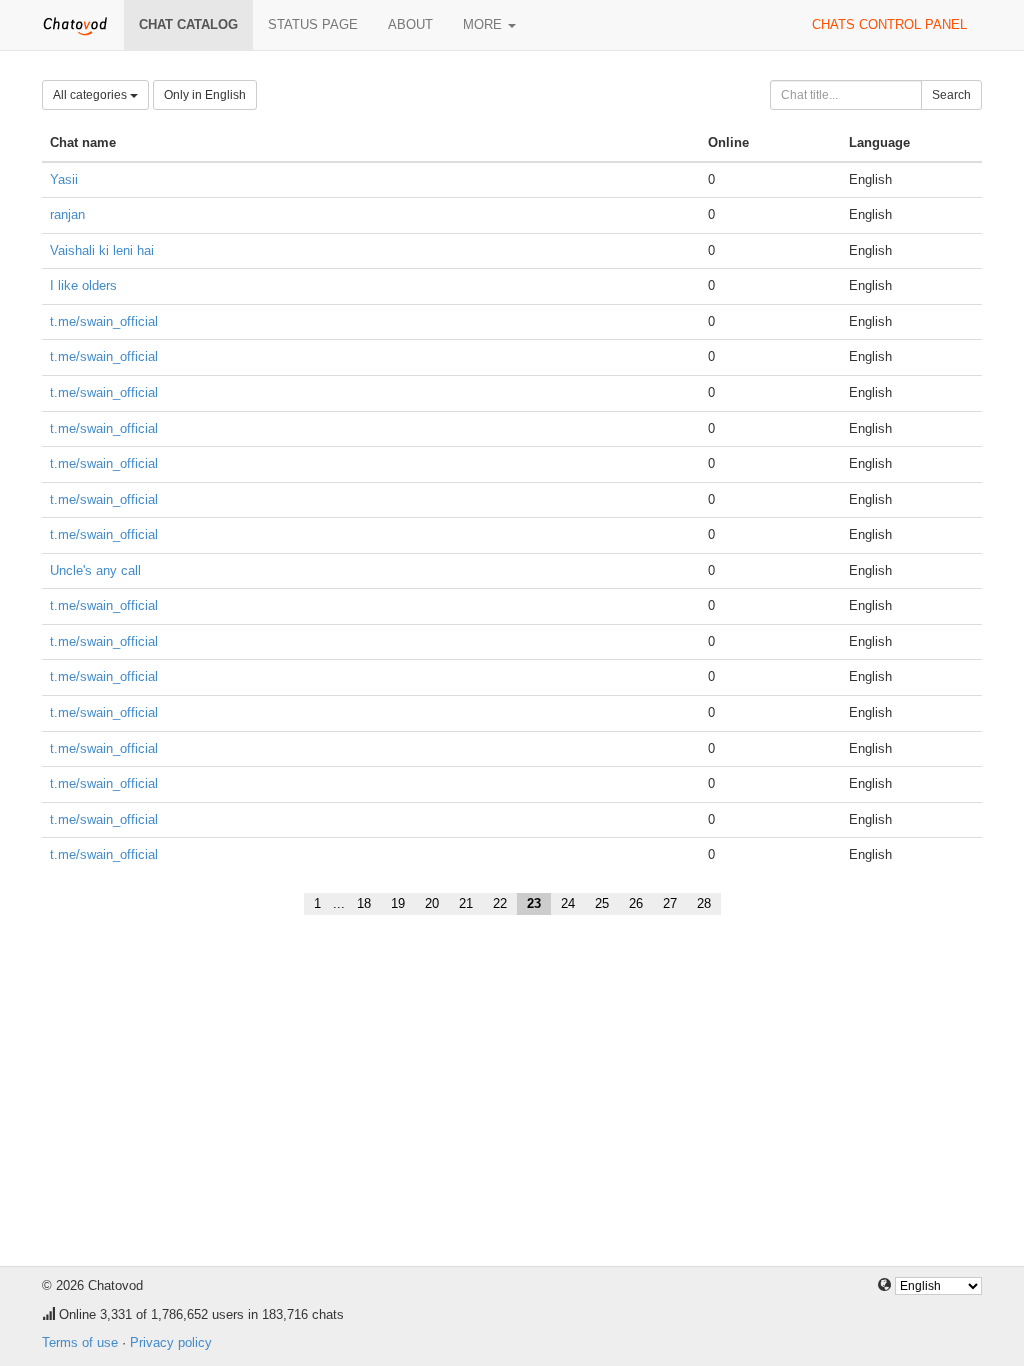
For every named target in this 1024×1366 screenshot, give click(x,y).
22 (500, 903)
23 (534, 903)
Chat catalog (188, 24)
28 (704, 903)
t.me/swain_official (104, 321)
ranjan (67, 214)
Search (951, 95)
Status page (313, 24)
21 (466, 903)
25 (602, 903)
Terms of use (80, 1342)
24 (568, 903)
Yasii (64, 179)
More (484, 24)
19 (398, 903)
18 (364, 903)
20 (432, 903)
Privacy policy (171, 1342)
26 (636, 903)
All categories (91, 95)
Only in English (205, 95)
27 (670, 903)
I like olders (83, 285)
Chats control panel (889, 24)
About (410, 24)
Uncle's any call (95, 570)
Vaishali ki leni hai (102, 250)
